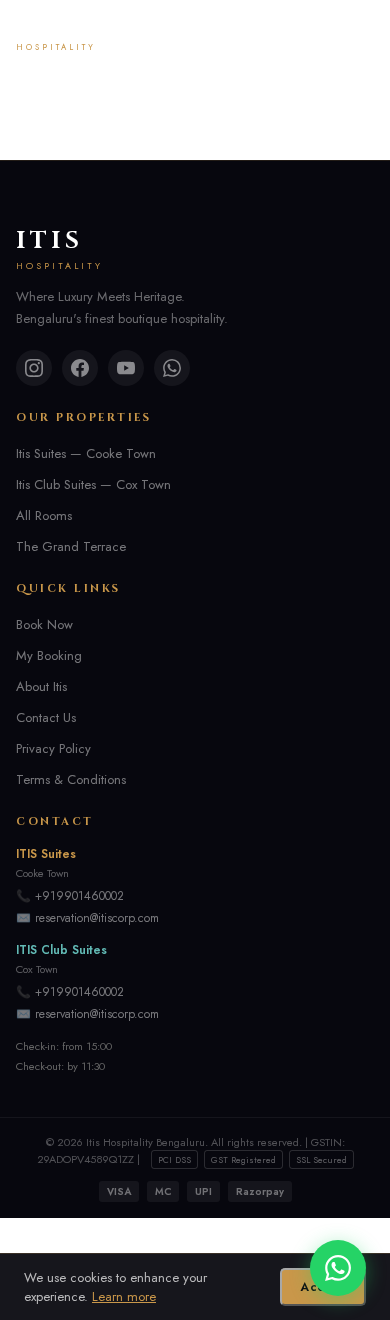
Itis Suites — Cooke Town (86, 453)
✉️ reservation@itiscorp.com (87, 918)
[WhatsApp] (172, 368)
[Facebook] (80, 368)
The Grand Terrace (71, 546)
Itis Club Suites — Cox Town (93, 484)
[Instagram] (34, 368)
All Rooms (44, 515)
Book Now (44, 624)
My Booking (49, 655)
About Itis (41, 686)
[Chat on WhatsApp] (338, 1268)
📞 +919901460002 (70, 896)
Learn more (124, 1296)
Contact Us (46, 717)
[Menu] (359, 36)
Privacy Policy (53, 748)
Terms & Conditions (71, 779)
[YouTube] (126, 368)
